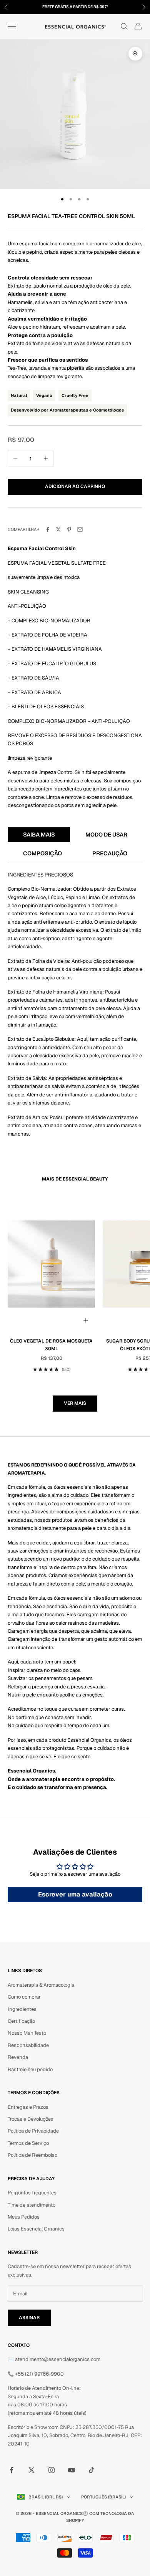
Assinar (29, 2318)
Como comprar (24, 1997)
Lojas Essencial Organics (36, 2229)
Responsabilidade (28, 2045)
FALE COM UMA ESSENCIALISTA (102, 7)
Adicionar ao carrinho (75, 486)
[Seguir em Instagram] (52, 2470)
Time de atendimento (32, 2205)
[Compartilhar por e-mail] (80, 529)
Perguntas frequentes (32, 2193)
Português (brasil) (103, 2497)
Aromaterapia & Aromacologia (41, 1985)
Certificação (21, 2021)
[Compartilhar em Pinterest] (69, 529)
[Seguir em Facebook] (12, 2470)
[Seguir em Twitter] (32, 2470)
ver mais (75, 1403)
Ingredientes (22, 2009)
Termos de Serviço (28, 2143)
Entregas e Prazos (28, 2107)
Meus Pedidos (24, 2217)
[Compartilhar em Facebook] (48, 529)
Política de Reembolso (32, 2155)
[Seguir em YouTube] (72, 2470)
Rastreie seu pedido (30, 2069)
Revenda (18, 2057)
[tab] (39, 835)
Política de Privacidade (33, 2131)
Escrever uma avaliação (75, 1894)
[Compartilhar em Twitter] (58, 529)
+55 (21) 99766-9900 (39, 2374)
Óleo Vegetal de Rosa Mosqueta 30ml (51, 1345)
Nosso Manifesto (27, 2033)
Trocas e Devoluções (31, 2119)
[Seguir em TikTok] (92, 2470)
